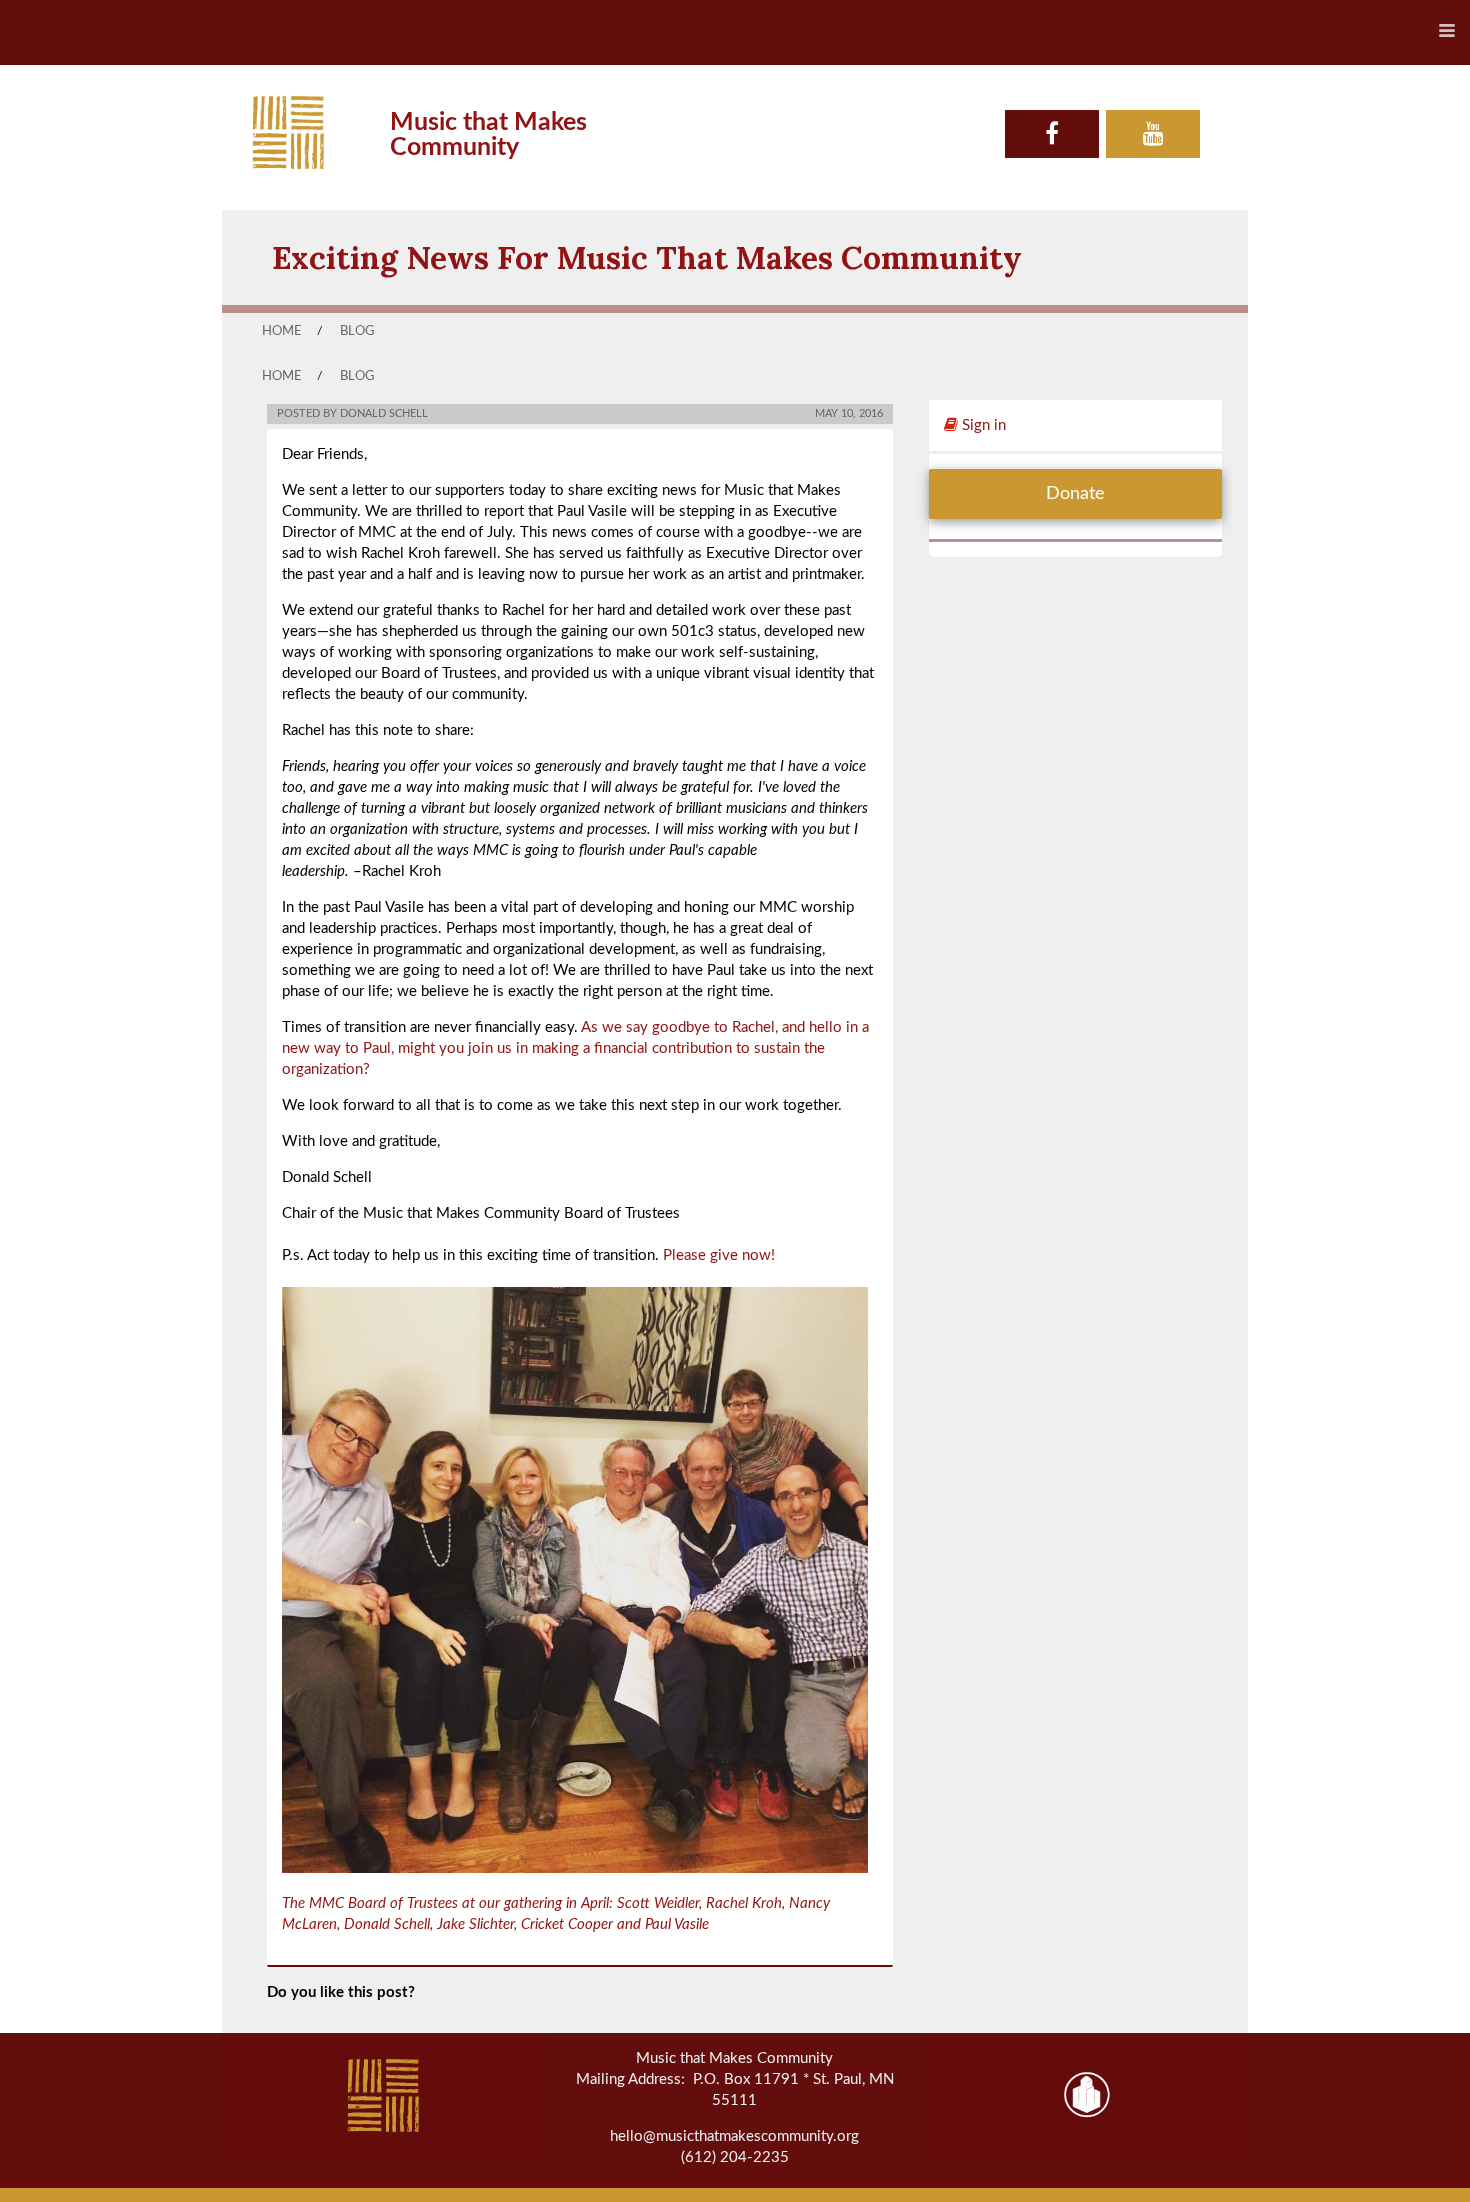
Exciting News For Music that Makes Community (647, 257)
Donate (1075, 494)
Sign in (982, 425)
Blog (357, 331)
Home (282, 331)
